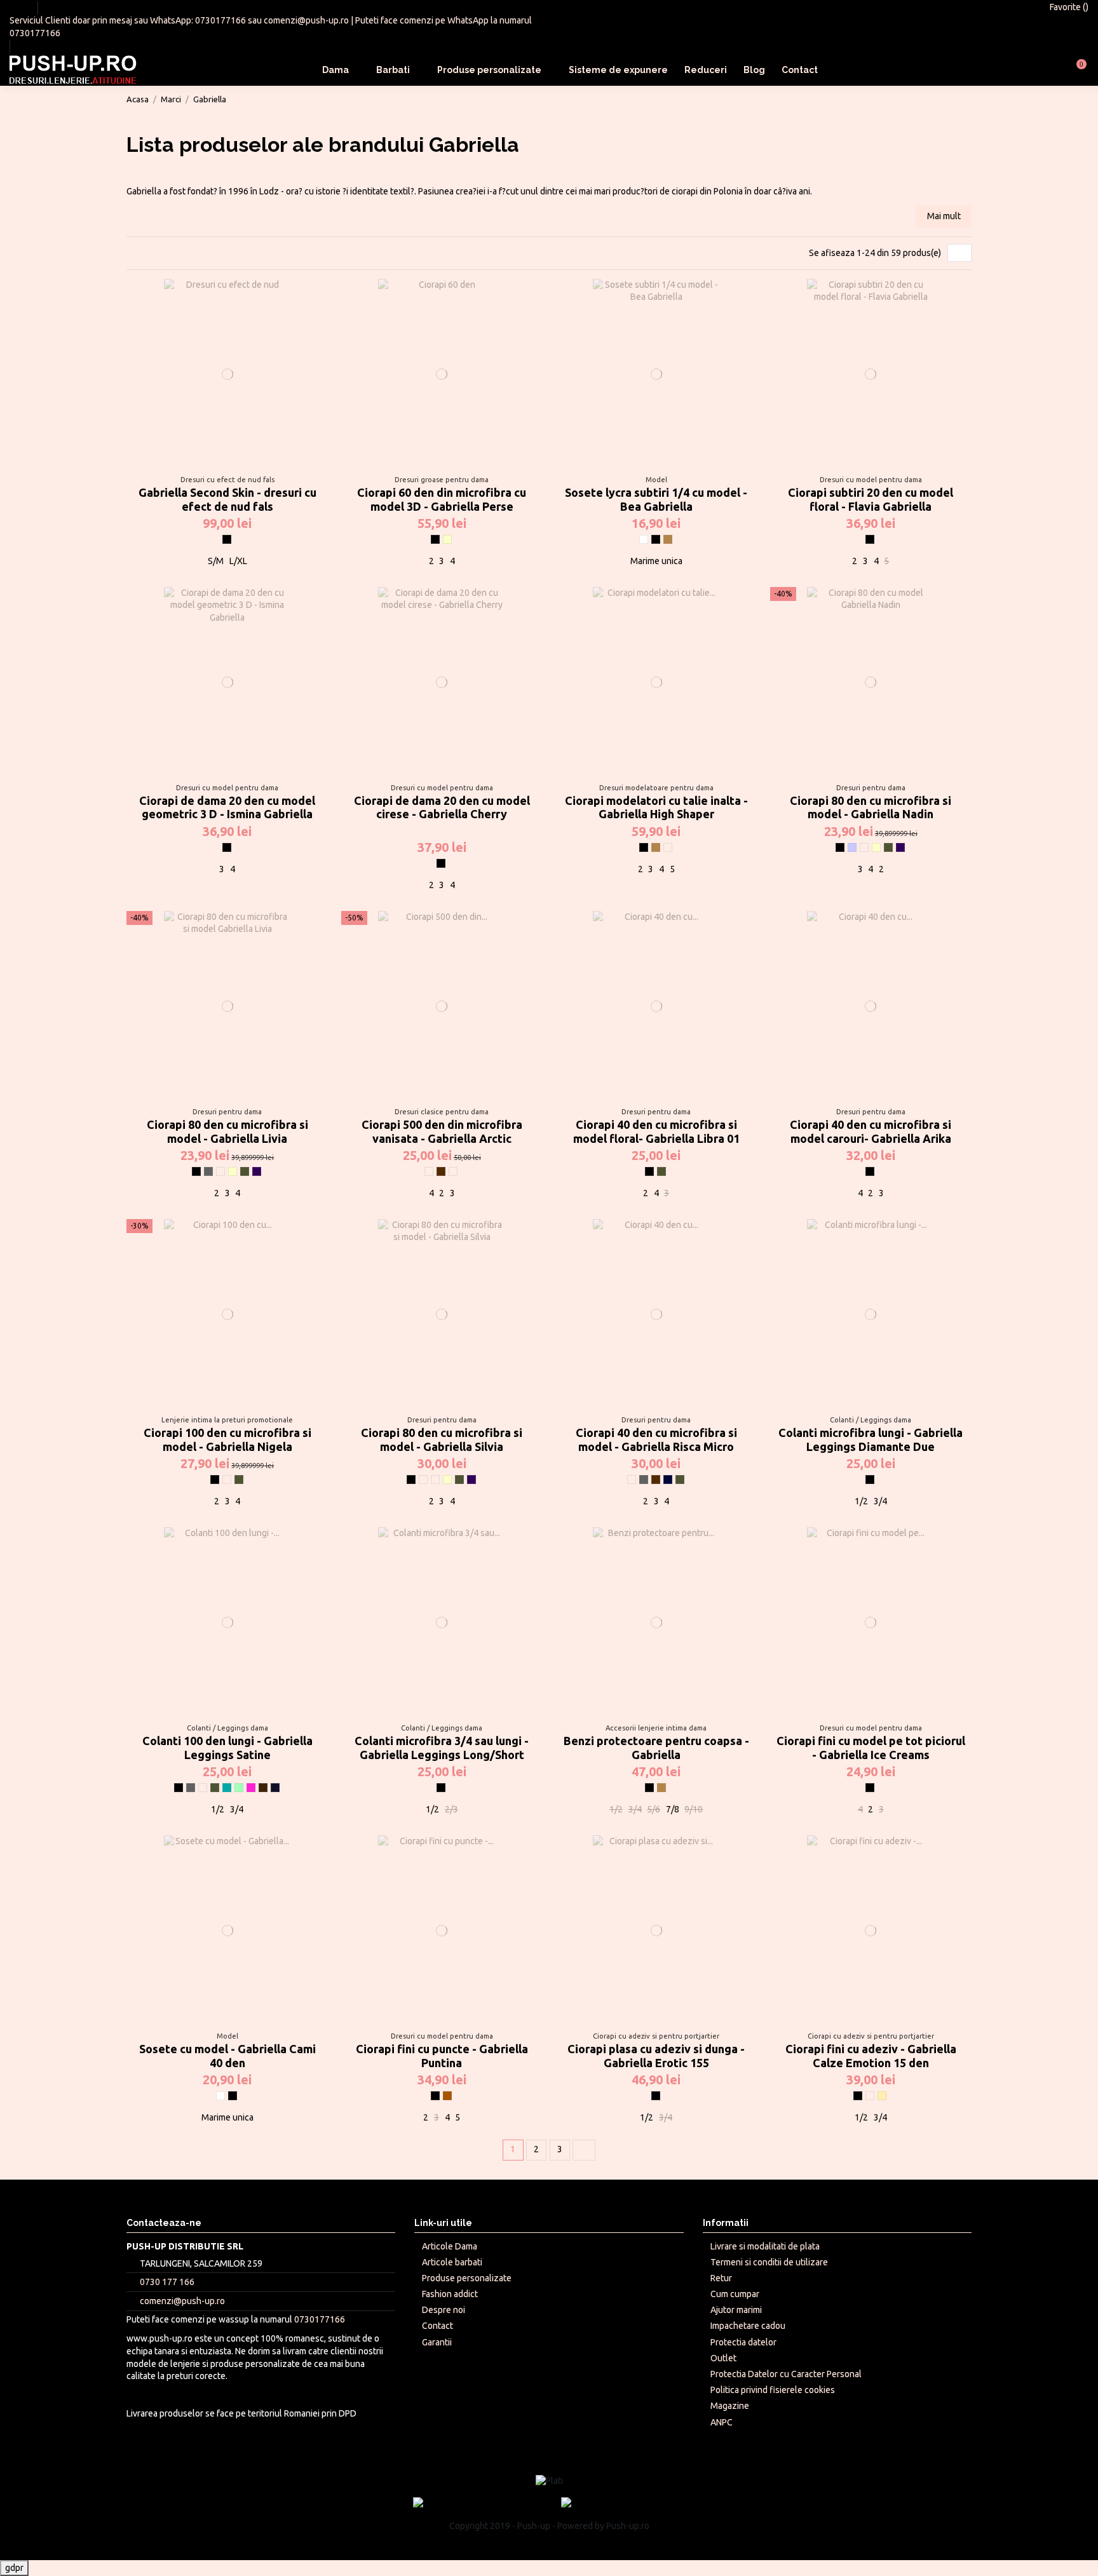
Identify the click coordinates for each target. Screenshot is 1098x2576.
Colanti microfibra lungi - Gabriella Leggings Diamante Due (871, 1440)
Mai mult (944, 216)
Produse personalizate (467, 2278)
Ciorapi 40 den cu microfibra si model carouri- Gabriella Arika (871, 1131)
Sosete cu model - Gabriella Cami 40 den (227, 2056)
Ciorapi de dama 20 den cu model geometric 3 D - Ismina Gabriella (227, 807)
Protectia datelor (743, 2342)
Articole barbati (452, 2262)
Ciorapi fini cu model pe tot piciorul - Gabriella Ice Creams (871, 1748)
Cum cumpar (735, 2294)
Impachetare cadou (748, 2326)
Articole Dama (450, 2246)
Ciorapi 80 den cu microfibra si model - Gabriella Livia (227, 1131)
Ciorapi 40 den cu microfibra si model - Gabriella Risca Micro (656, 1440)
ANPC (722, 2422)
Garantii (437, 2342)
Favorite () (1068, 7)
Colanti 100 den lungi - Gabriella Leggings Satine (227, 1748)
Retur (721, 2278)
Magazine (730, 2406)
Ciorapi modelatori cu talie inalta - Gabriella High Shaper (656, 807)
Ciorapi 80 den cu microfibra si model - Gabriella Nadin (871, 807)
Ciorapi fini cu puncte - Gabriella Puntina (442, 2056)
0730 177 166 (167, 2282)
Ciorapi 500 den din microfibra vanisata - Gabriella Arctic (442, 1131)
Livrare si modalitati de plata (765, 2246)
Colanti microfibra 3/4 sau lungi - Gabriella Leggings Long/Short (442, 1748)
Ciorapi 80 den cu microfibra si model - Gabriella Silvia (442, 1440)
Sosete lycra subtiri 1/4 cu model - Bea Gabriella (656, 499)
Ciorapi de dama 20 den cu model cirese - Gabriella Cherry (442, 807)
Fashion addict (450, 2294)
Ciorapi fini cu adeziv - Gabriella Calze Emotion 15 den (871, 2056)
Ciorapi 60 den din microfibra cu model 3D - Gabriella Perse (442, 499)
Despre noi (444, 2310)
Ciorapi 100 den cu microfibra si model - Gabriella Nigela (227, 1440)
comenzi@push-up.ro (306, 20)
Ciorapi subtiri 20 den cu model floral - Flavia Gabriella (871, 499)
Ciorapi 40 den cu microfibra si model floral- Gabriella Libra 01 (656, 1131)
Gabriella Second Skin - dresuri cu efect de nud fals (227, 499)
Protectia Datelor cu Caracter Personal (786, 2374)
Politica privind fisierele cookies (773, 2390)
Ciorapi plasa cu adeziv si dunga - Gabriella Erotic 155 (656, 2056)
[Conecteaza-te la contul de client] (1046, 70)
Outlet (723, 2358)
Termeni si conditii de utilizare (769, 2262)
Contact (437, 2326)
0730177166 (220, 20)
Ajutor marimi (736, 2310)
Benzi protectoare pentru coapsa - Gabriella (656, 1748)
